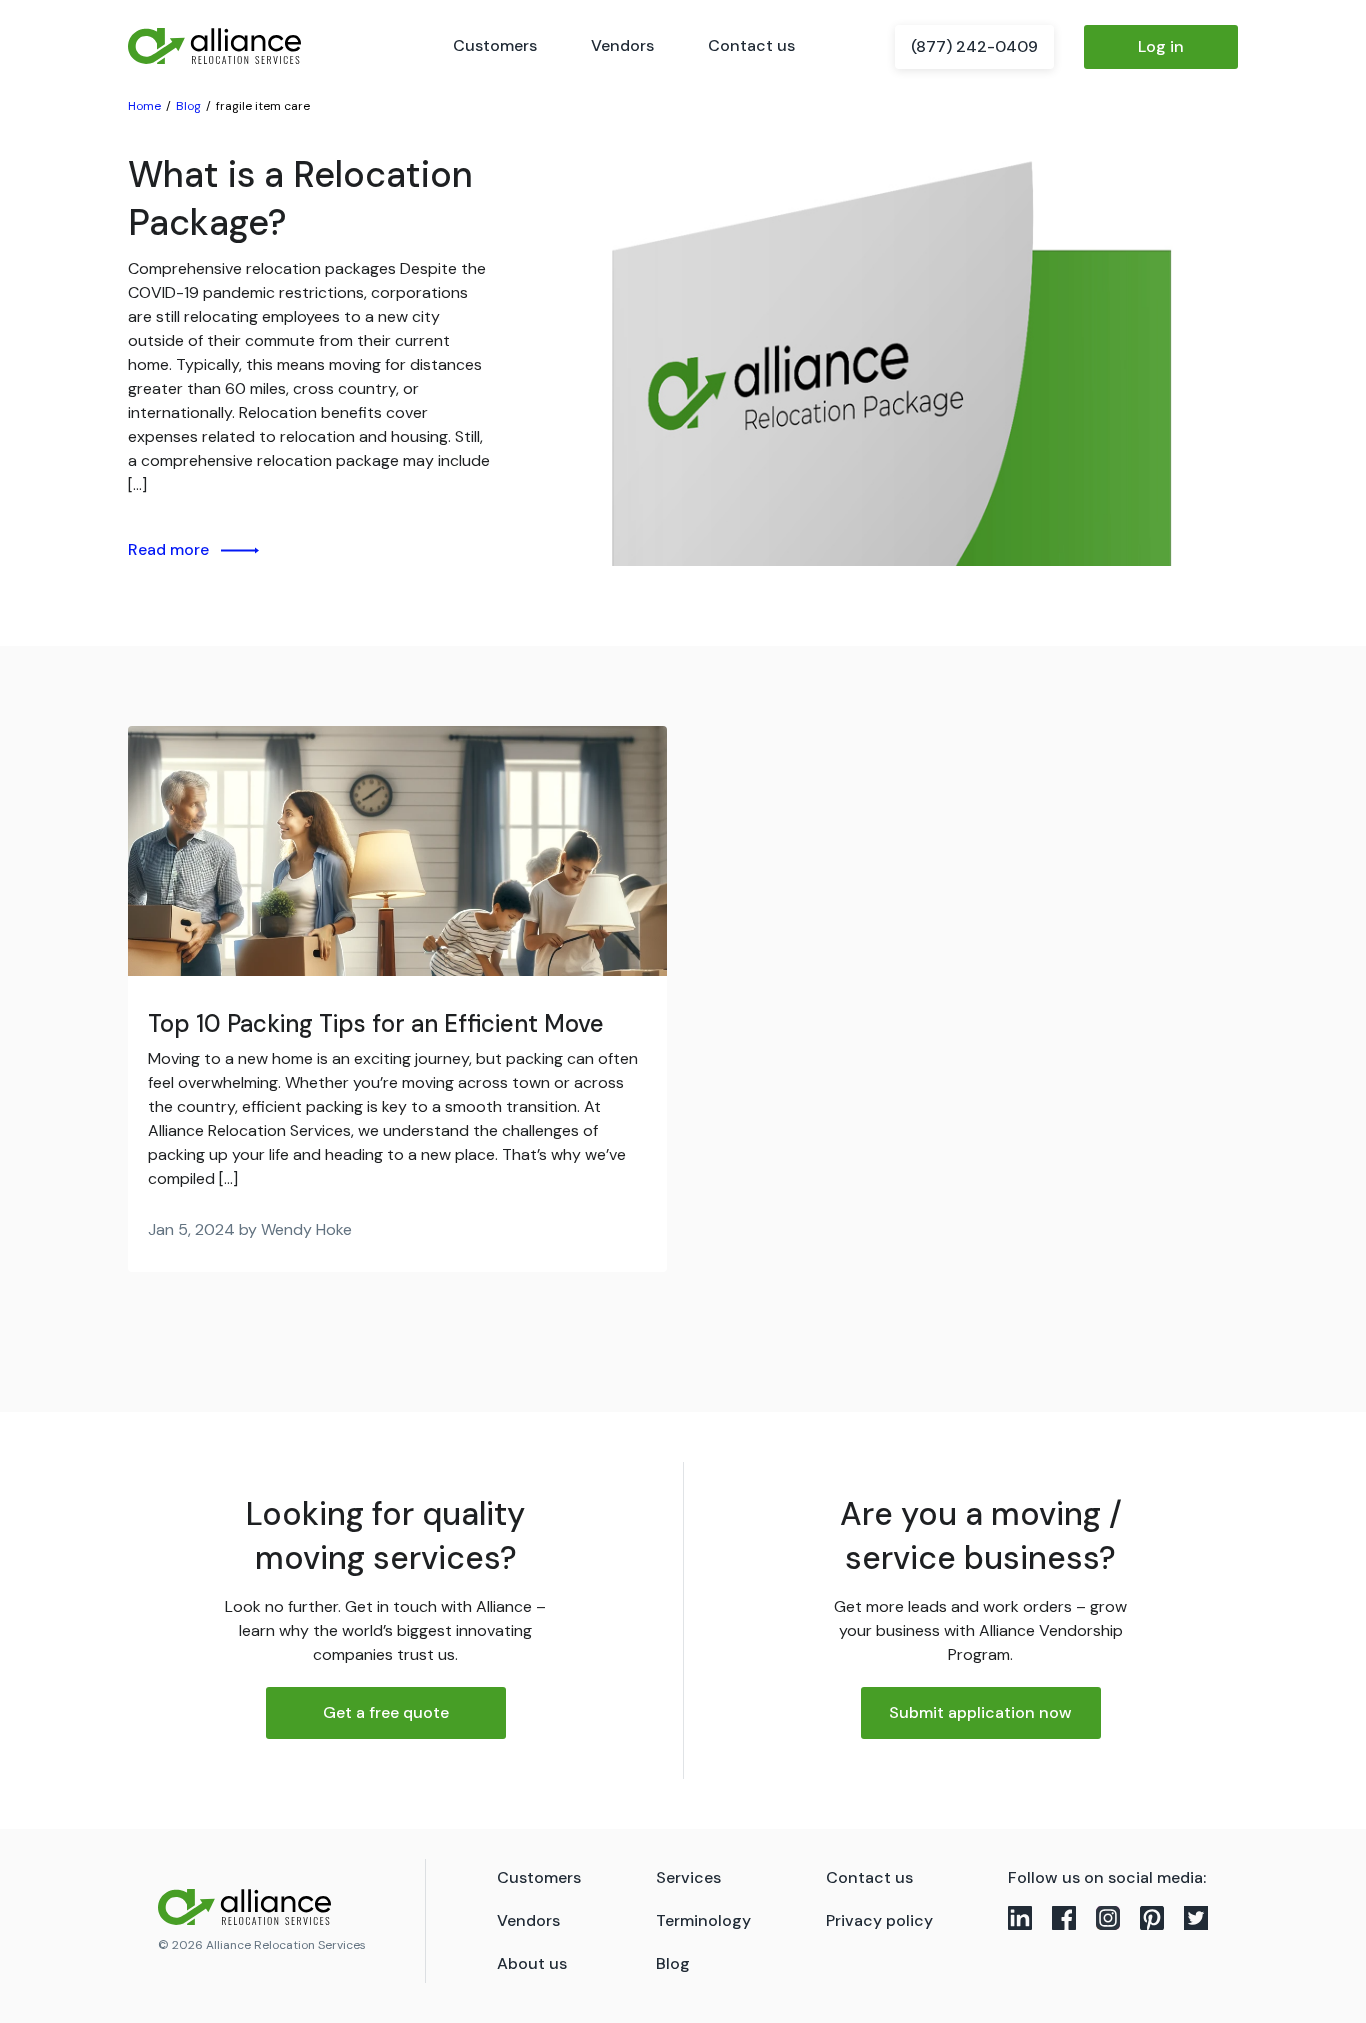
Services (688, 1877)
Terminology (703, 1920)
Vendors (622, 45)
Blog (673, 1963)
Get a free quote (386, 1712)
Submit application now (980, 1712)
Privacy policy (879, 1920)
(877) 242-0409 (974, 46)
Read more (168, 549)
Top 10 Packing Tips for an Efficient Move (376, 1023)
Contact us (751, 45)
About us (532, 1963)
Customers (495, 45)
